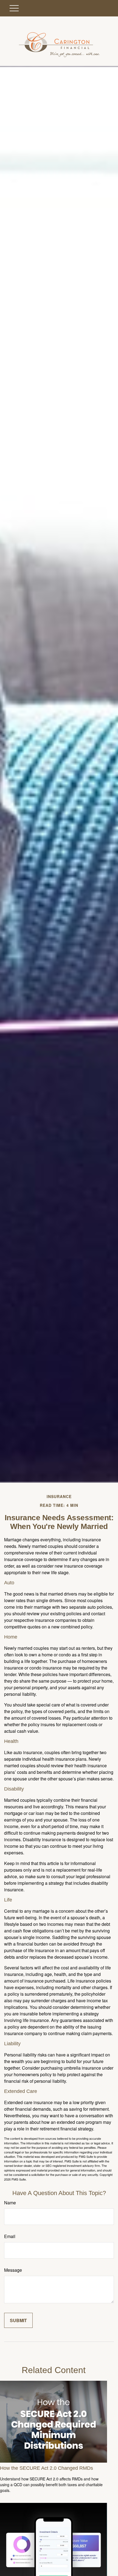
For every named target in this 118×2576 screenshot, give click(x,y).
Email (10, 2236)
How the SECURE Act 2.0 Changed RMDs (47, 2468)
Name (10, 2203)
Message (13, 2270)
